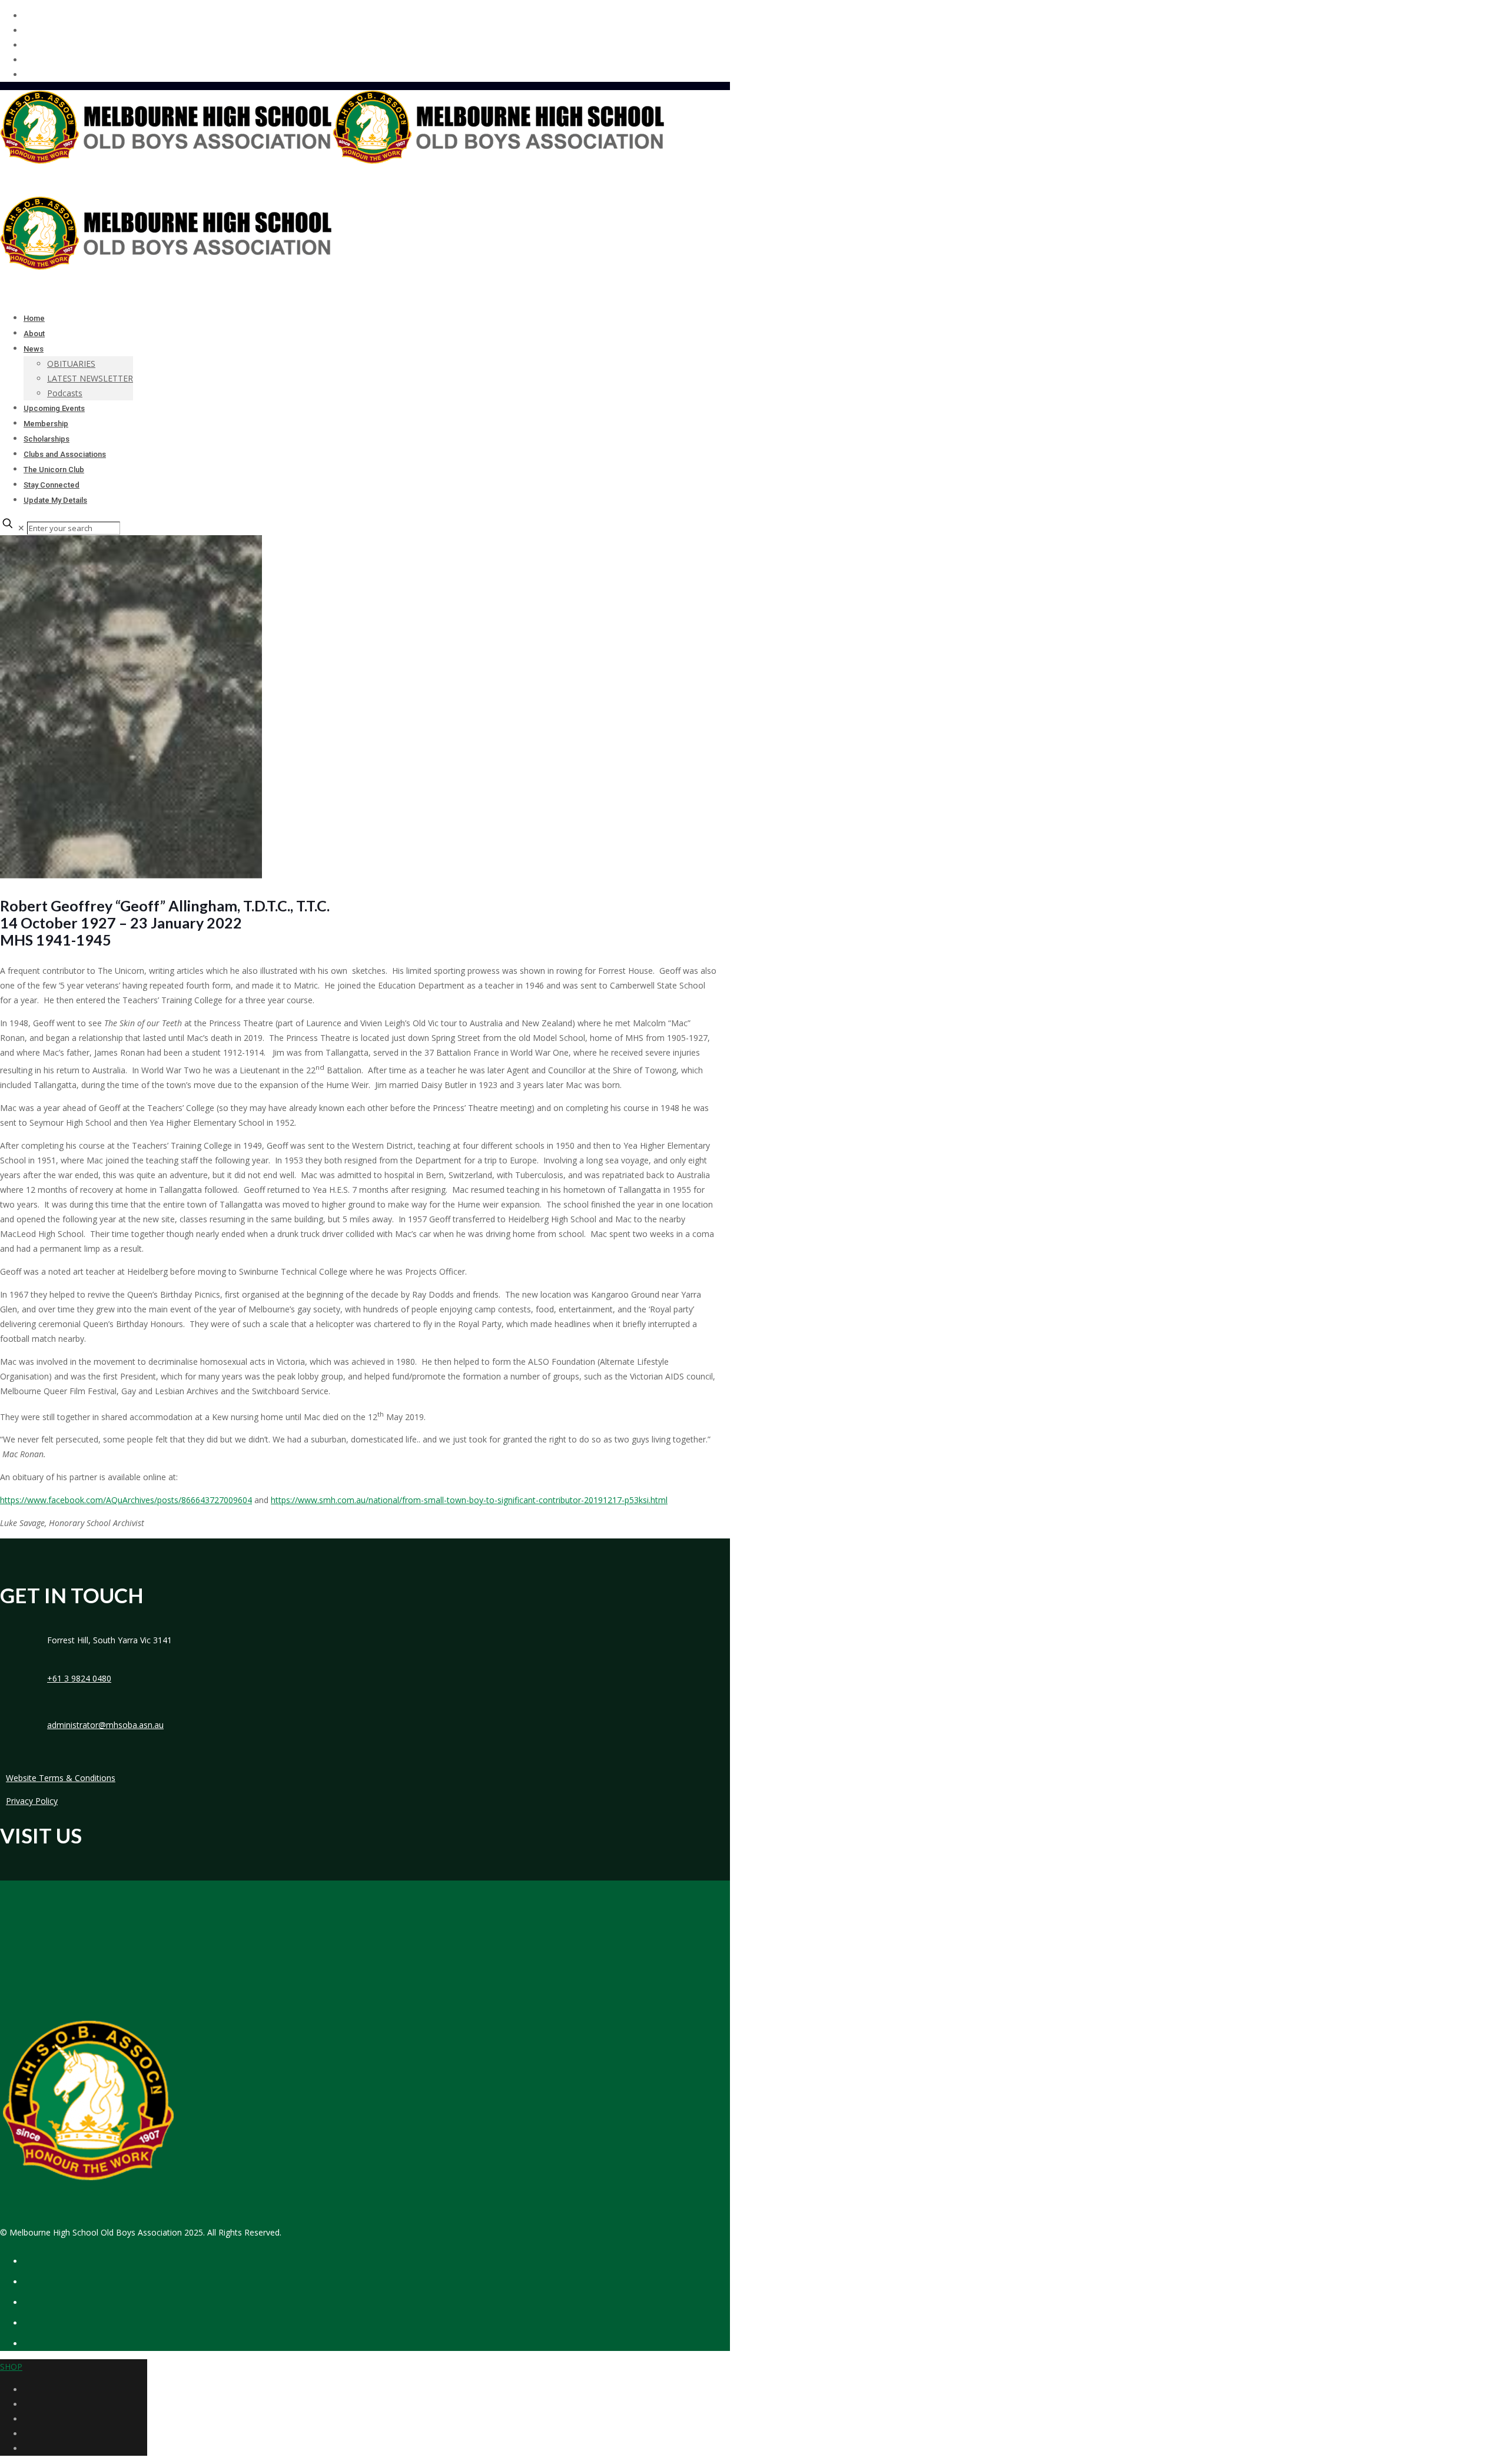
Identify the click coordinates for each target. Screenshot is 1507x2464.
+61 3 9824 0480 (79, 1678)
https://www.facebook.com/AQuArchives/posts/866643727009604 (126, 1500)
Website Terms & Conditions (61, 1778)
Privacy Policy (32, 1801)
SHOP (11, 2367)
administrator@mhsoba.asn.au (105, 1725)
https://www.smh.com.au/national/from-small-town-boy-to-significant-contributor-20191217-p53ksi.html (469, 1500)
